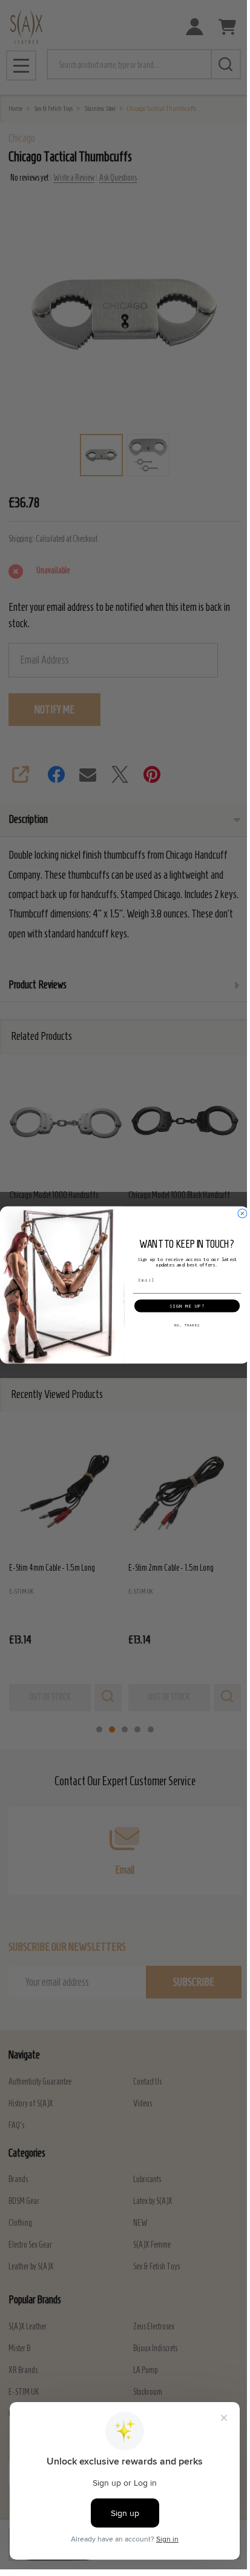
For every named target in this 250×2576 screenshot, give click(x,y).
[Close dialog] (242, 1213)
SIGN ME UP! (187, 1306)
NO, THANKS (187, 1325)
